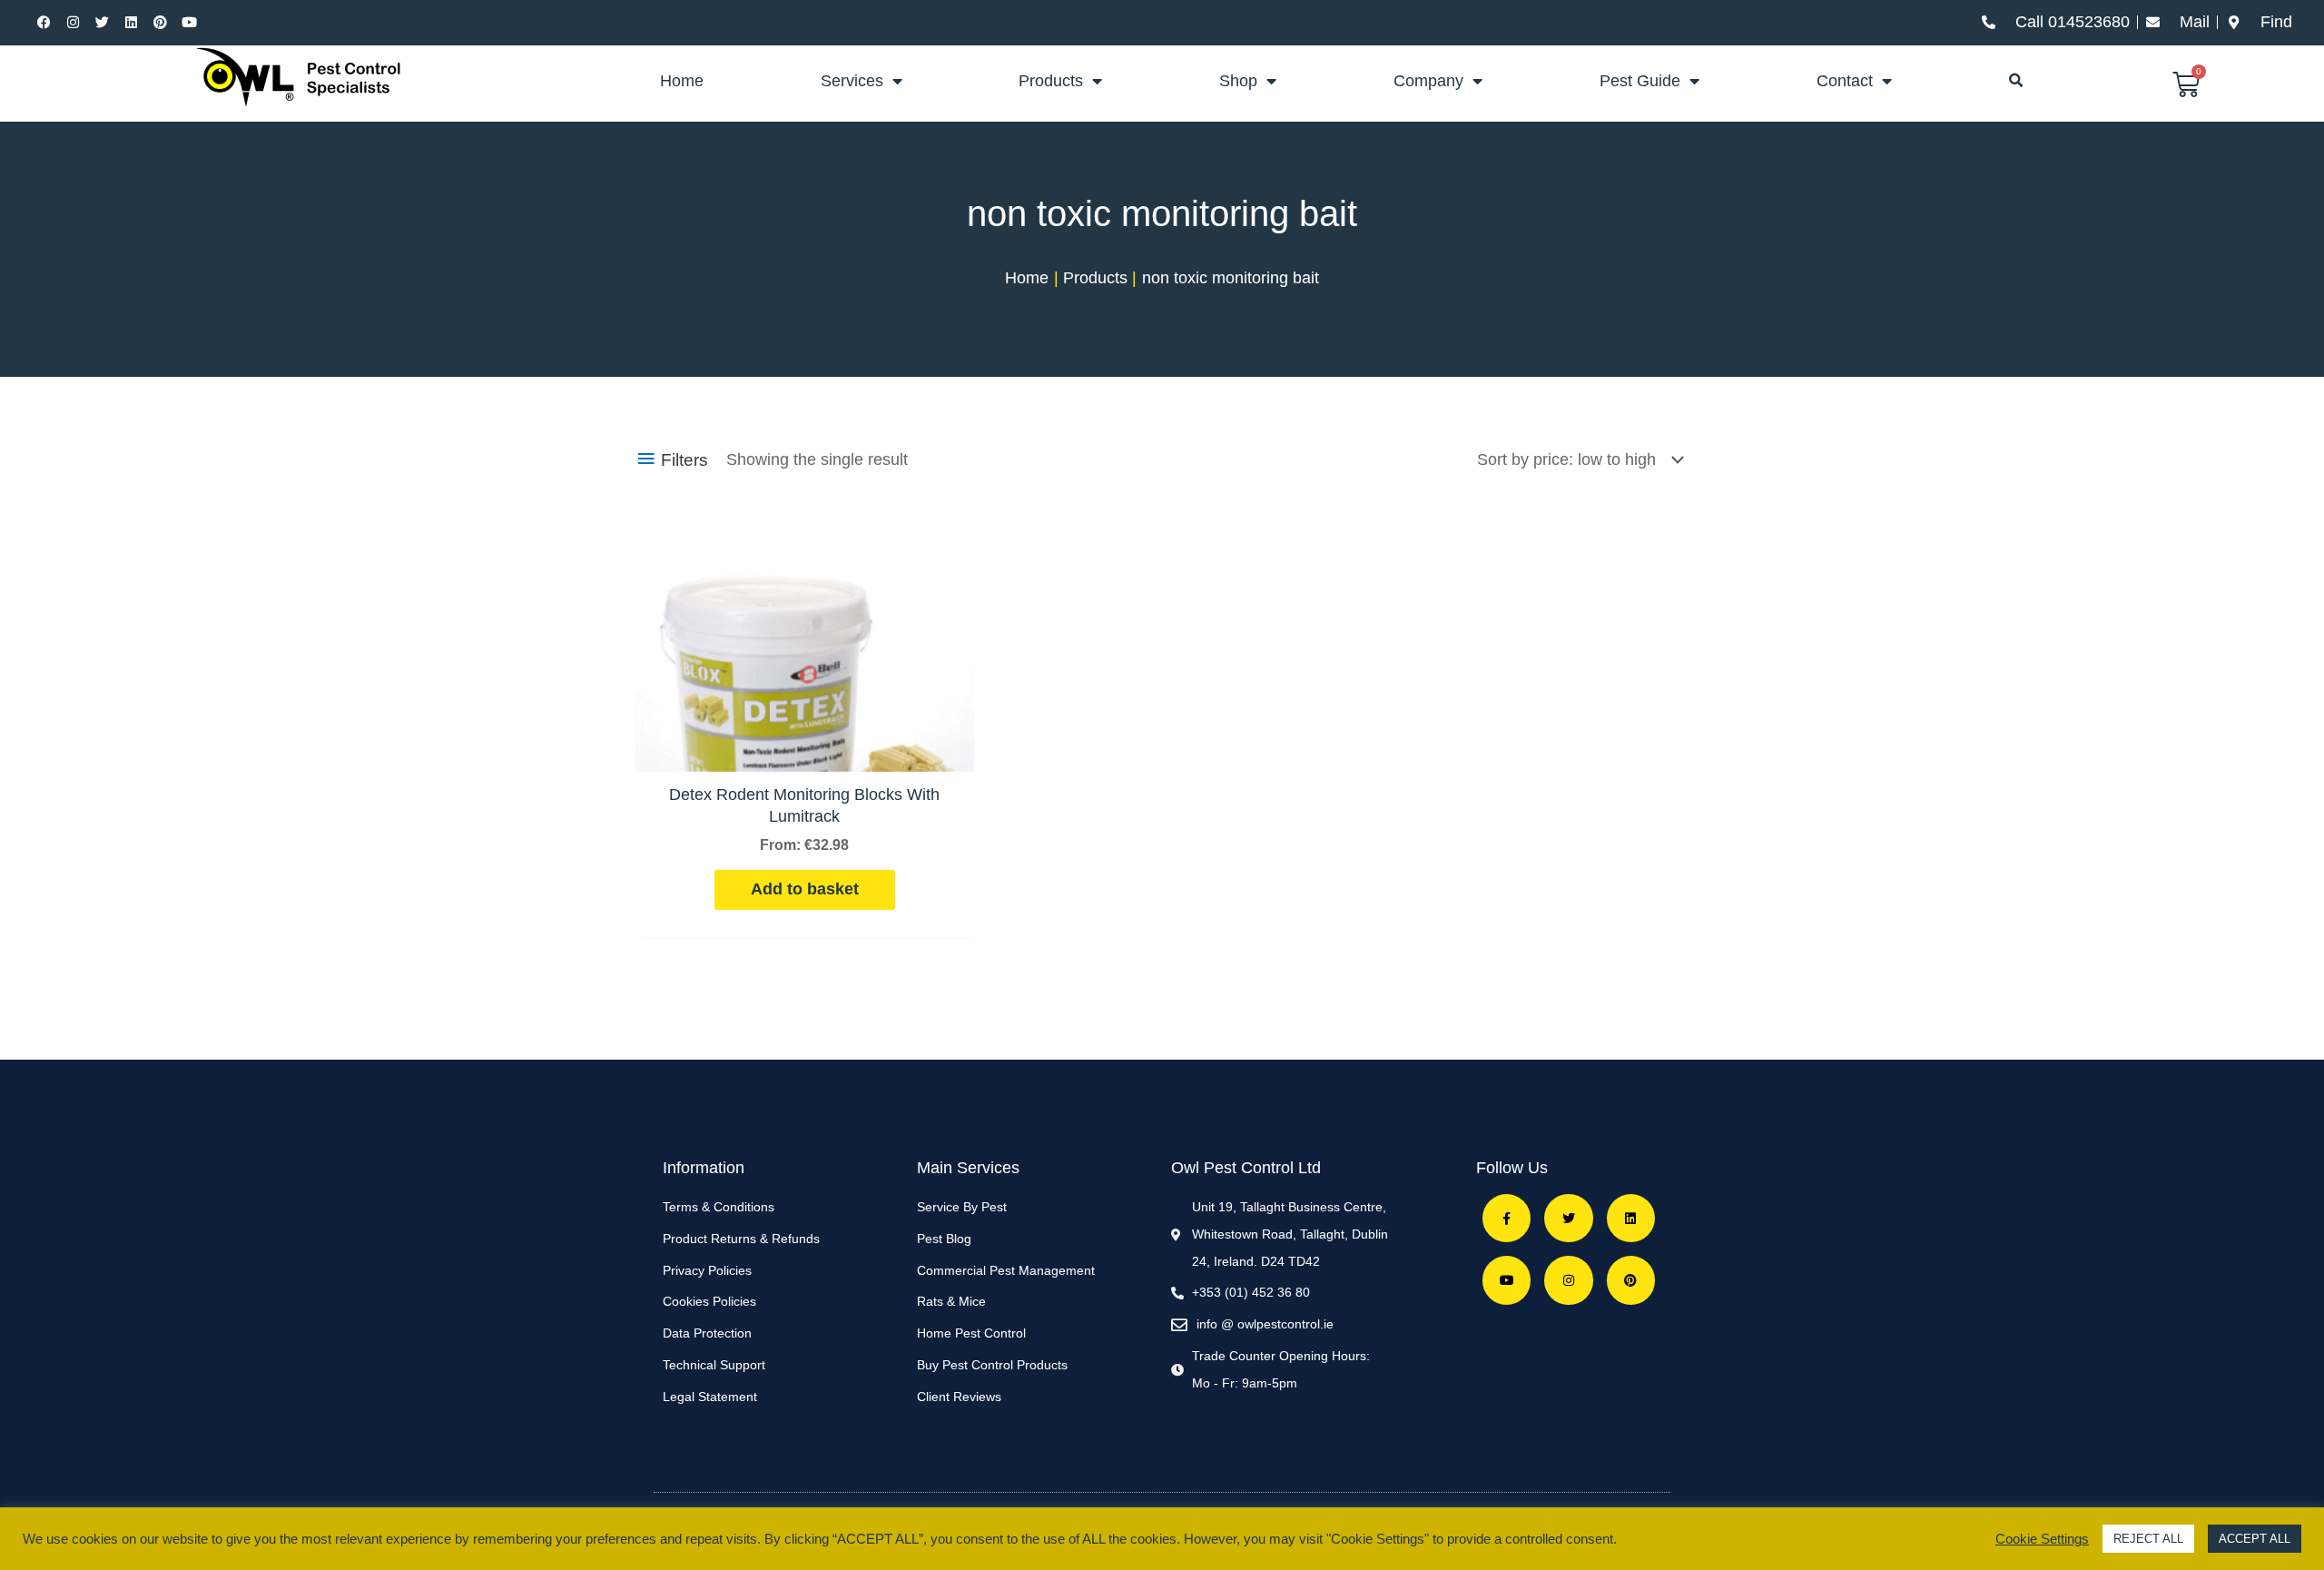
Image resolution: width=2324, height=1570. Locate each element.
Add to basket (805, 889)
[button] (2016, 81)
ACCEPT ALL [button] (2255, 1539)
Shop (1238, 81)
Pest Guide (1640, 81)
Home (682, 81)
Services (852, 81)
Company (1428, 81)
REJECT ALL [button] (2148, 1539)
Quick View (804, 752)
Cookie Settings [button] (2042, 1539)
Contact (1845, 81)
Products (1051, 81)
